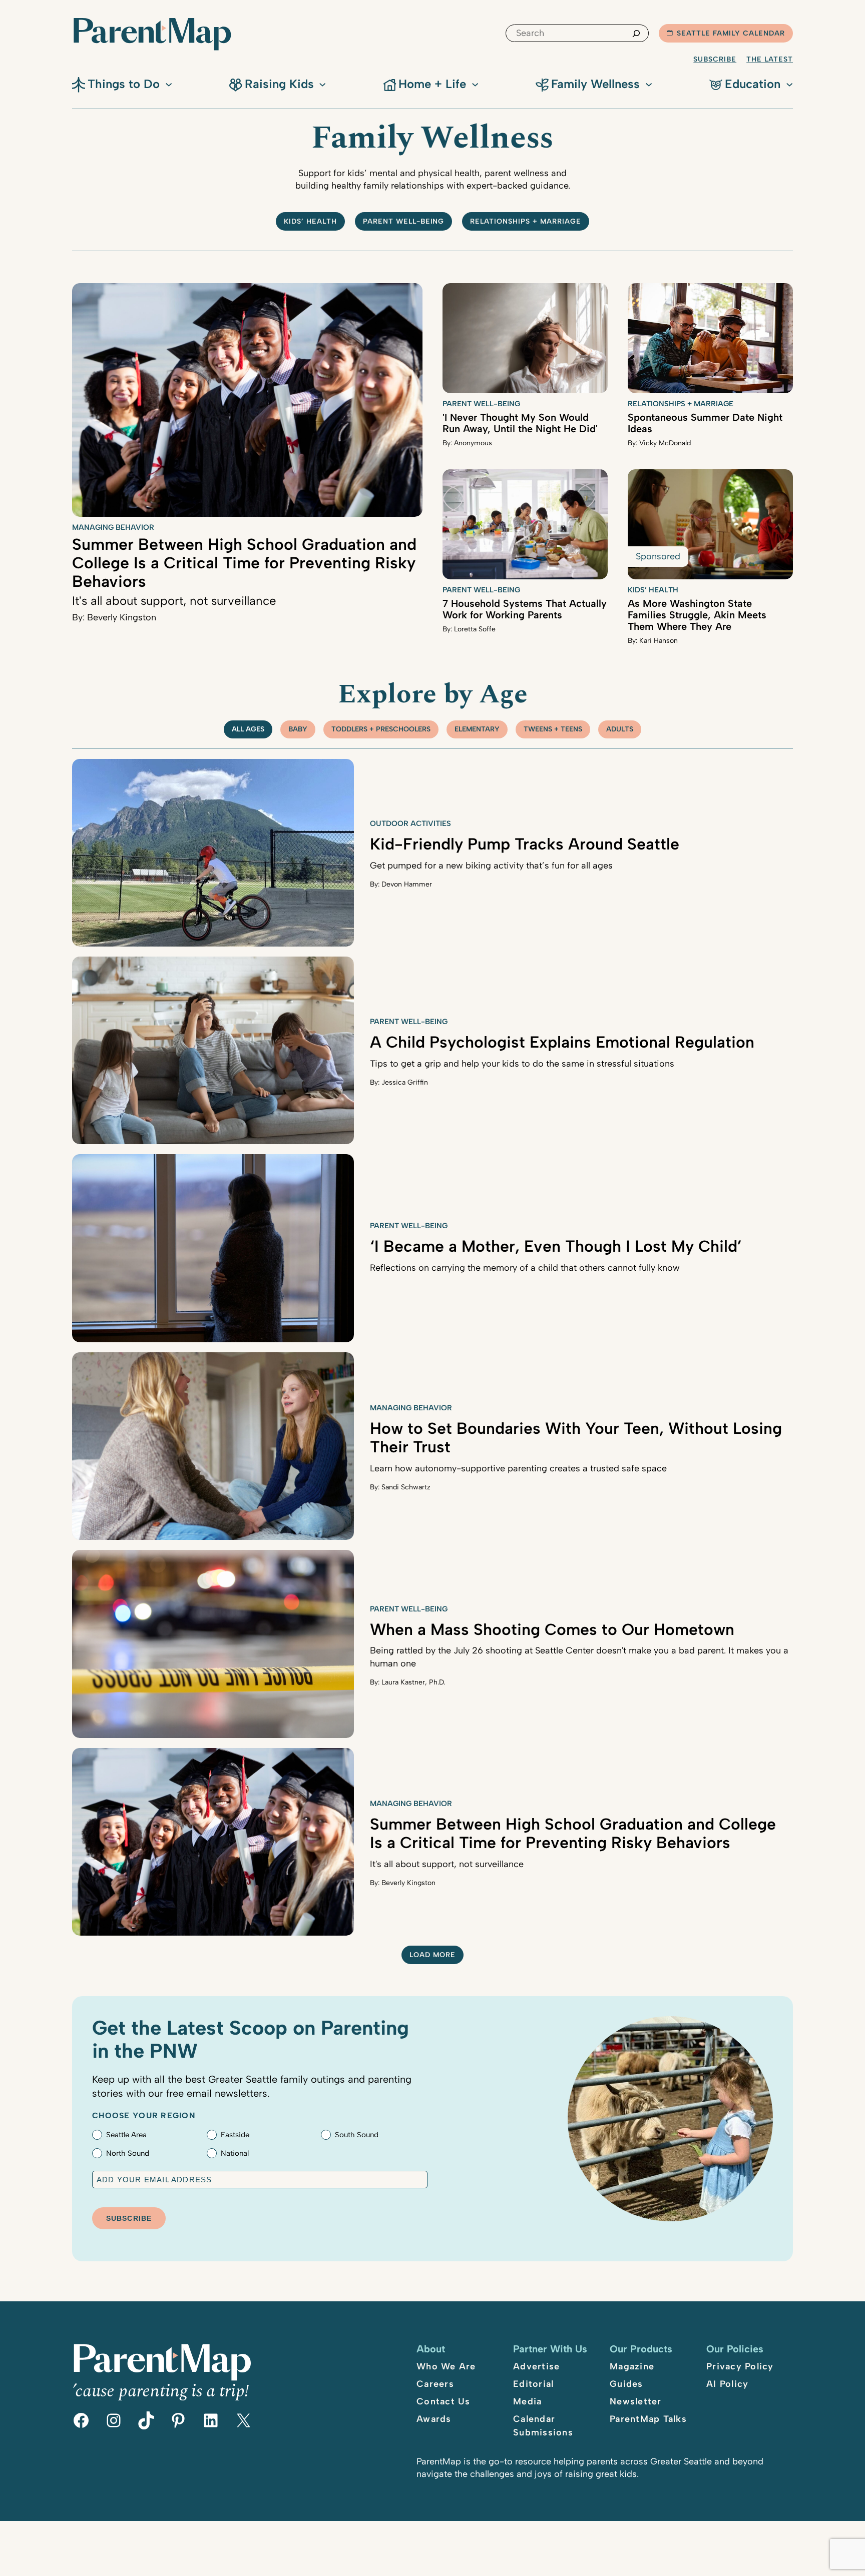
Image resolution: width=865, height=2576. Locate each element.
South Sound (357, 2135)
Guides (626, 2384)
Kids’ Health (310, 221)
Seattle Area (126, 2135)
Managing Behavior (113, 527)
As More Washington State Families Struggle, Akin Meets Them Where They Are (697, 615)
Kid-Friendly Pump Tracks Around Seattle (525, 844)
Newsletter (636, 2401)
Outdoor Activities (410, 823)
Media (527, 2401)
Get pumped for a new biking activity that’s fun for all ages (491, 866)
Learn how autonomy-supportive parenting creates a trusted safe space (518, 1468)
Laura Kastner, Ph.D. (413, 1682)
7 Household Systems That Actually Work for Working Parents (525, 609)
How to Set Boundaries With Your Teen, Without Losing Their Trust (576, 1438)
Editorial (533, 2384)
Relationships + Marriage (526, 221)
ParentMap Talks (648, 2419)
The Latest (770, 59)
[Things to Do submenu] (169, 84)
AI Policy (727, 2384)
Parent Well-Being (404, 221)
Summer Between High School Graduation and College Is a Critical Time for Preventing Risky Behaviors (244, 563)
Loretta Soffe (475, 629)
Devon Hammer (407, 884)
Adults (620, 729)
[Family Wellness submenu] (649, 84)
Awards (434, 2419)
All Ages (248, 729)
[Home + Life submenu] (475, 84)
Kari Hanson (659, 641)
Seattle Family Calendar (731, 33)
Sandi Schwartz (406, 1487)
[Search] (636, 33)
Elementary (477, 729)
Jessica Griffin (405, 1082)
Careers (435, 2384)
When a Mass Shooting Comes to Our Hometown (552, 1629)
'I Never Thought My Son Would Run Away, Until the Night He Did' (520, 423)
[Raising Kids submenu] (322, 84)
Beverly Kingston (122, 617)
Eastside (235, 2135)
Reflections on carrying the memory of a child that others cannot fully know (525, 1268)
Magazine (632, 2366)
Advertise (536, 2366)
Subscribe (715, 59)
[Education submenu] (789, 84)
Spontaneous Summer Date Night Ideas (705, 423)
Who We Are (446, 2366)
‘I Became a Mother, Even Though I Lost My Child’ (556, 1246)
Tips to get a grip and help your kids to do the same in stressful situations (522, 1064)
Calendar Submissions (543, 2426)
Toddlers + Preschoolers (381, 729)
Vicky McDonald (665, 443)
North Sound (128, 2153)
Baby (298, 729)
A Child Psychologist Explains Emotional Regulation (562, 1042)
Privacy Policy (740, 2366)
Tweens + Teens (553, 729)
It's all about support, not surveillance (174, 601)
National (235, 2153)
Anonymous (473, 443)
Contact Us (444, 2401)
